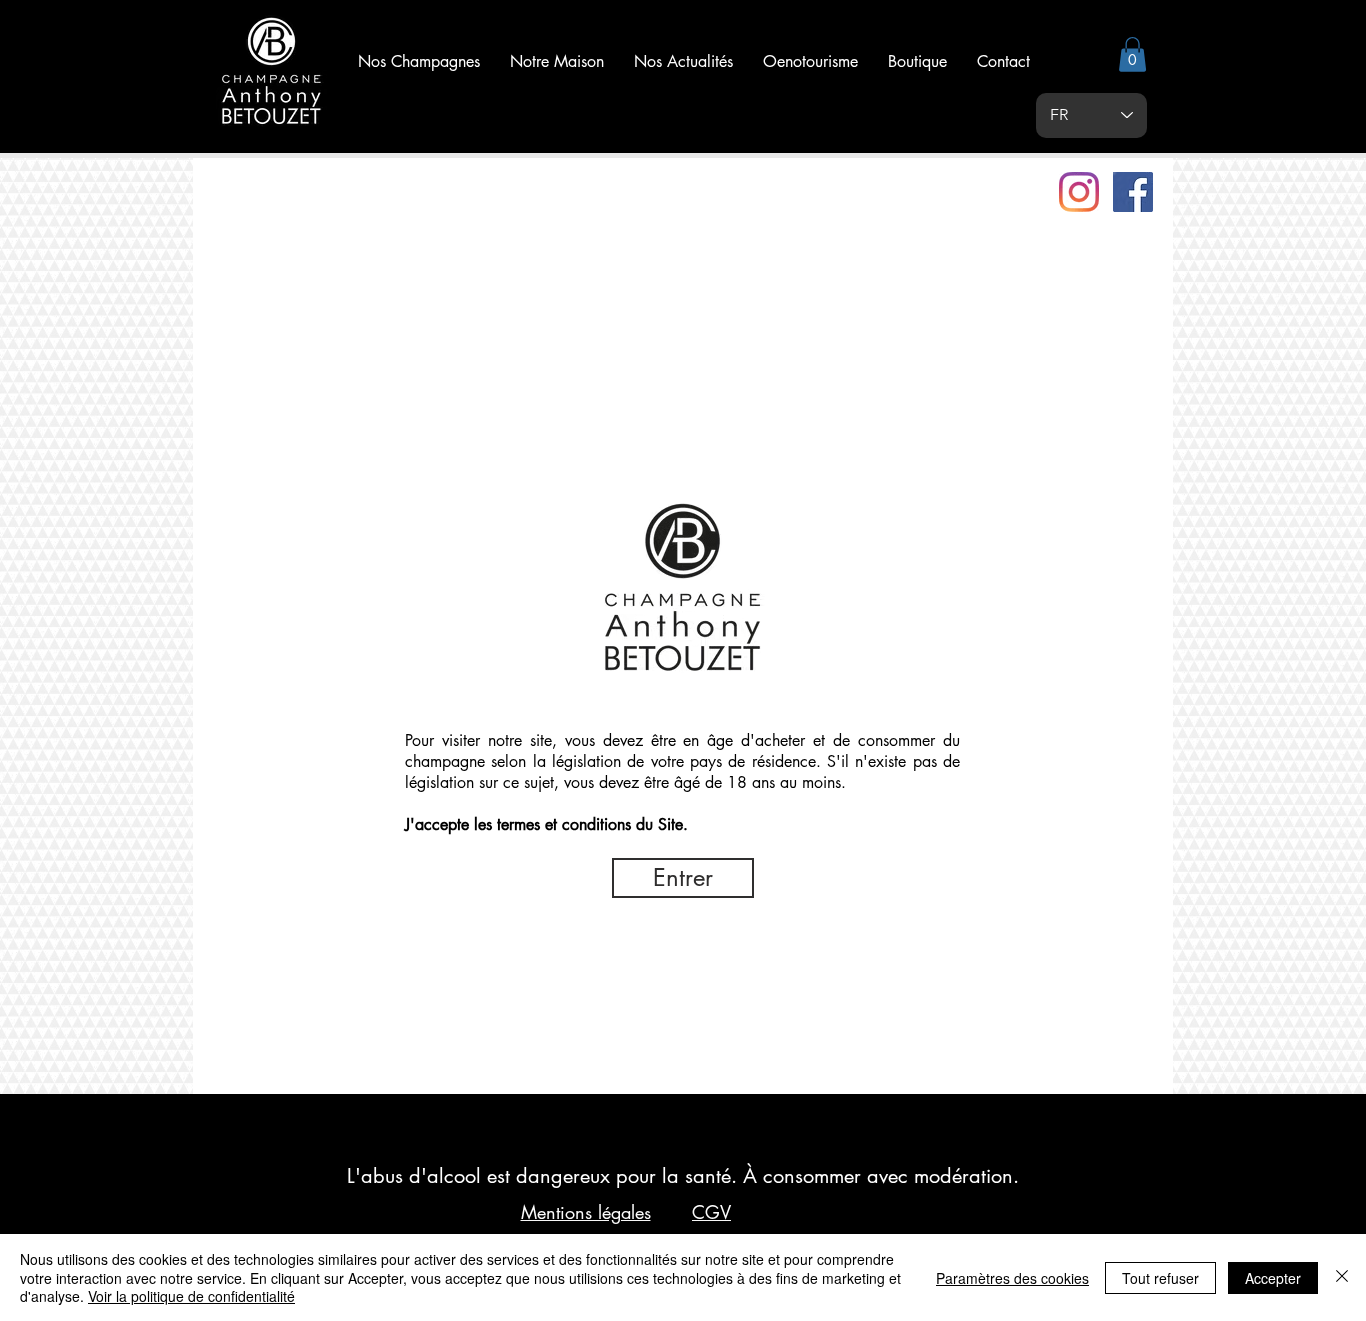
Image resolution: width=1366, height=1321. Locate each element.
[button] (1132, 54)
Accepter (1273, 1278)
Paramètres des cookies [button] (1012, 1278)
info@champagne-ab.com (294, 1025)
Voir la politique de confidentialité (191, 1296)
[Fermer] (1342, 1277)
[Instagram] (1079, 192)
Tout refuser (1160, 1278)
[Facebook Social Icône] (1133, 192)
